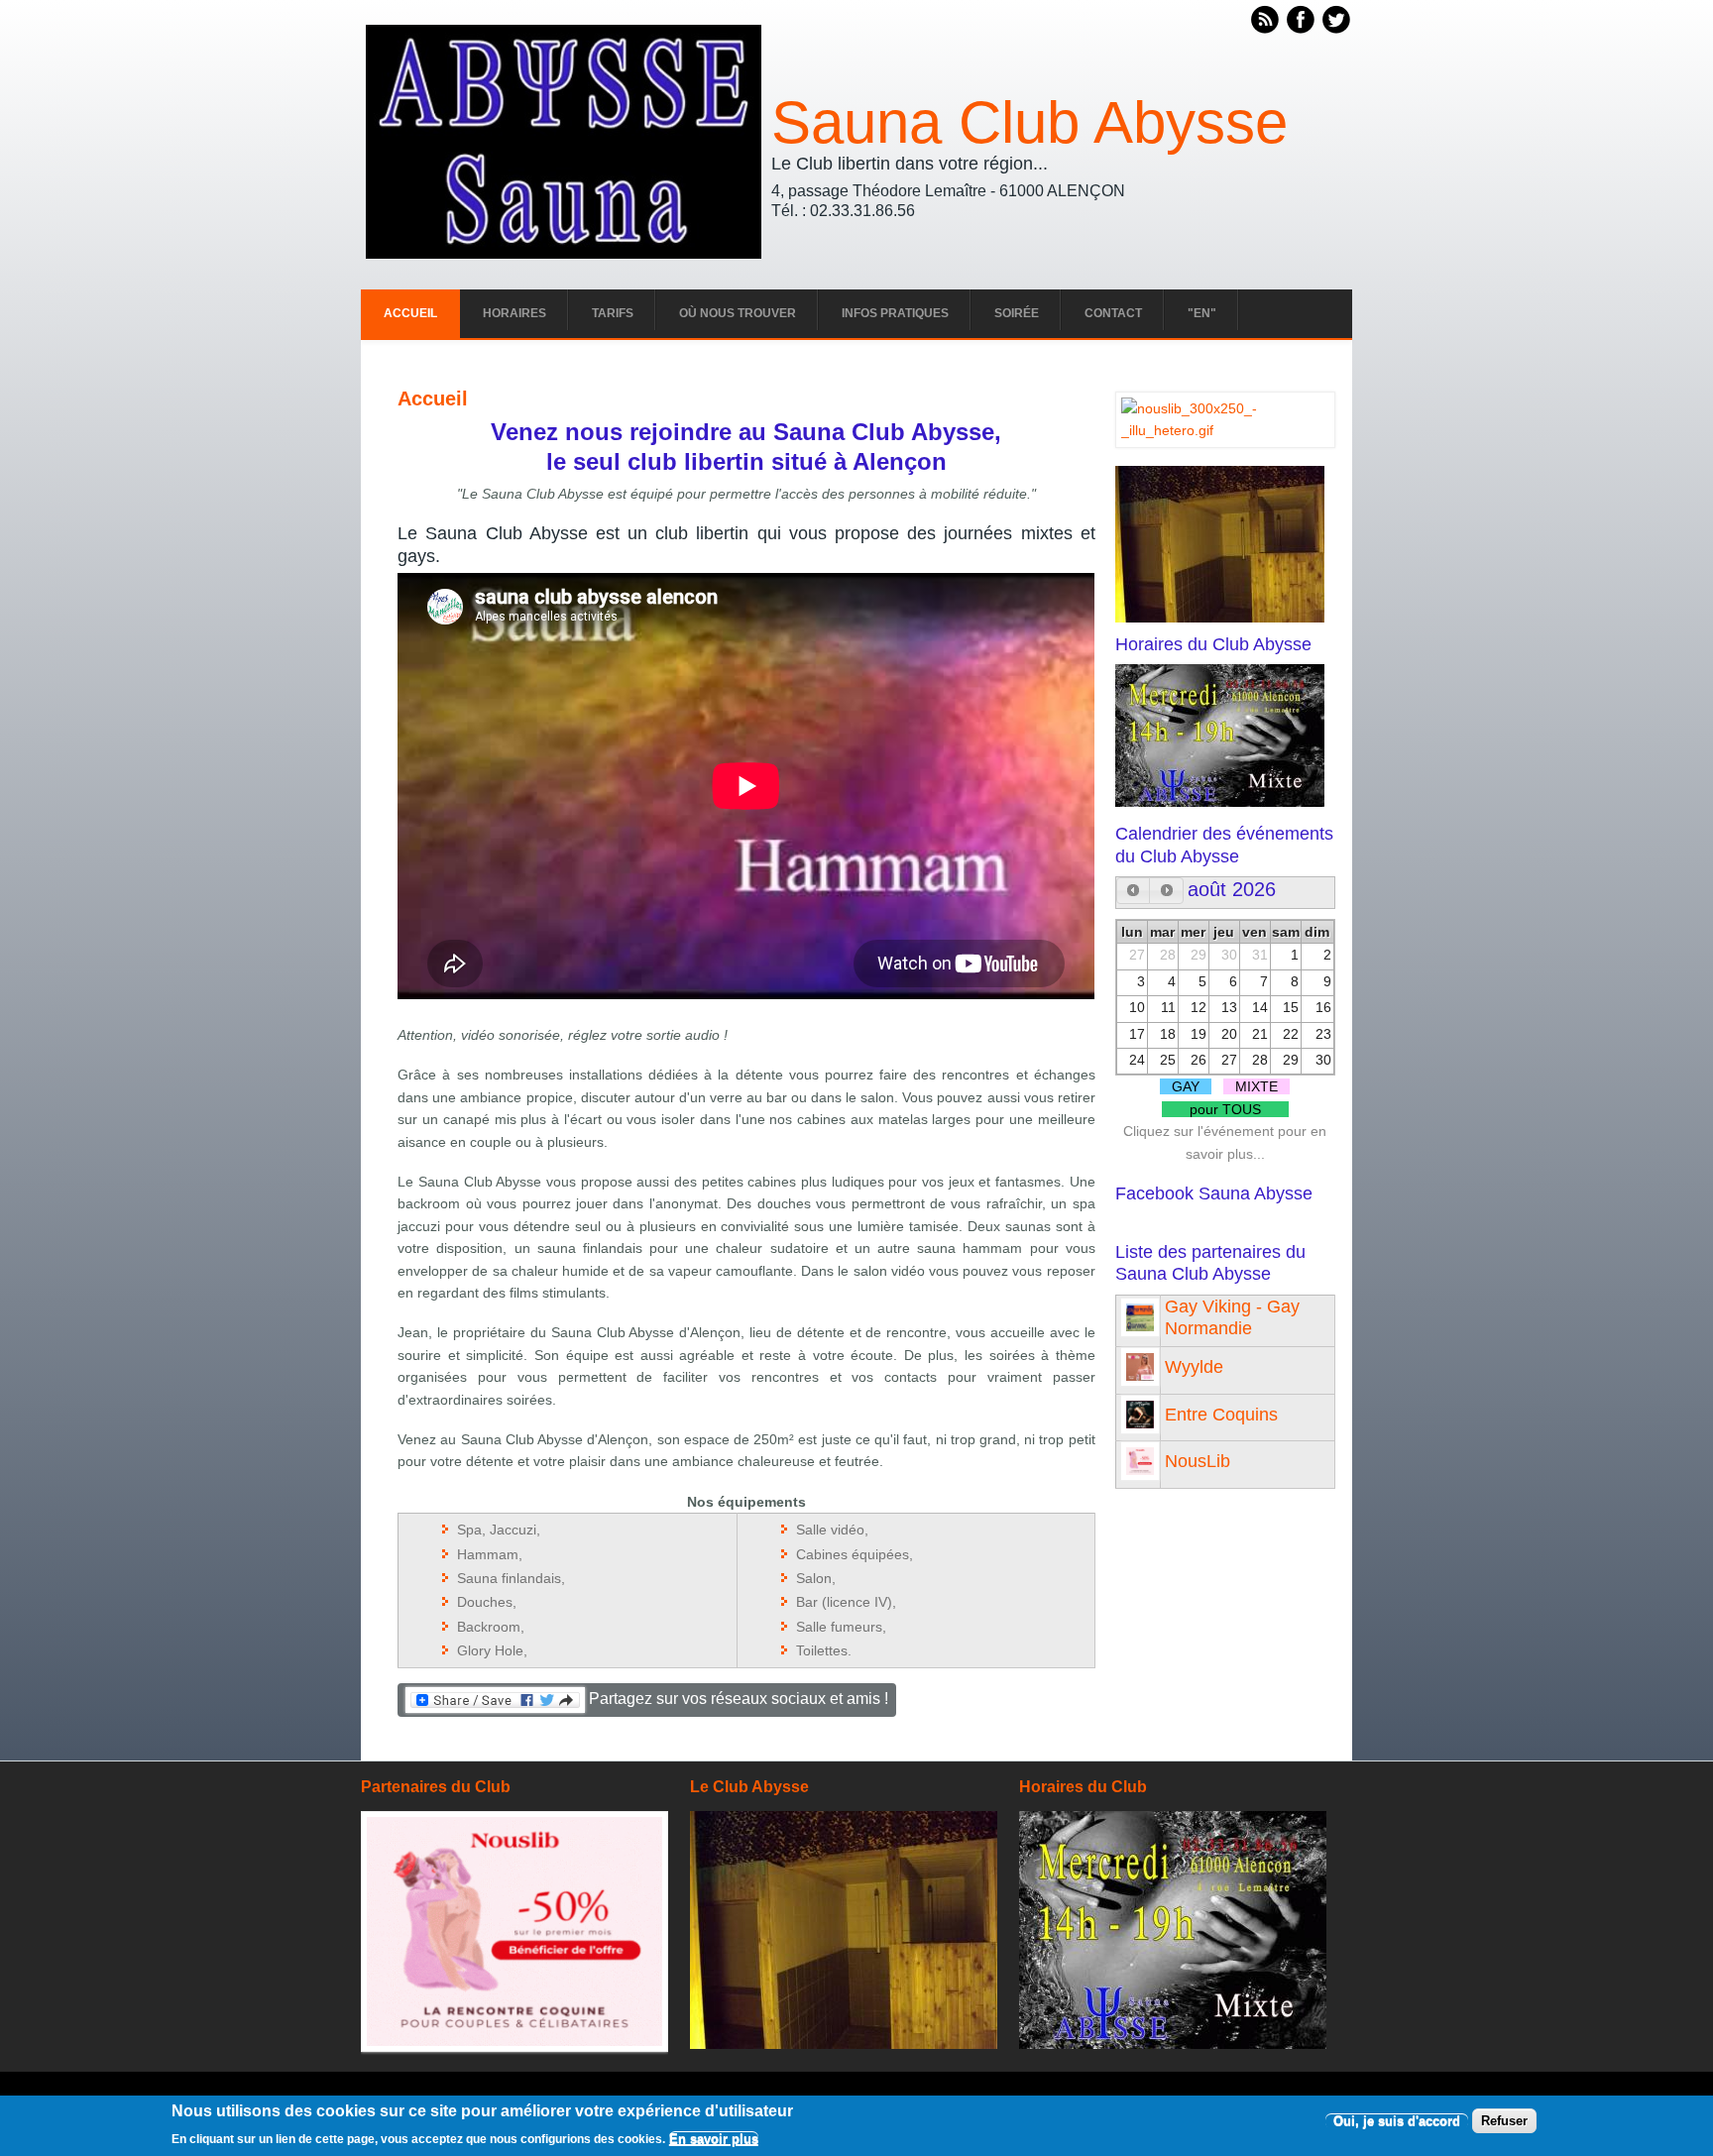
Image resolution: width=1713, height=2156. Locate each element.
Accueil (410, 313)
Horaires (514, 313)
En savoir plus (714, 2139)
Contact (1113, 313)
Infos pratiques (895, 313)
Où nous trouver (738, 313)
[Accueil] (564, 254)
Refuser (1504, 2121)
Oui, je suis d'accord (1397, 2121)
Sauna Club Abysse (1029, 123)
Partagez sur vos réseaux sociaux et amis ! (737, 1699)
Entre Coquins (1221, 1415)
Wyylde (1194, 1367)
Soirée (1017, 313)
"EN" (1202, 313)
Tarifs (613, 313)
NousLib (1198, 1461)
